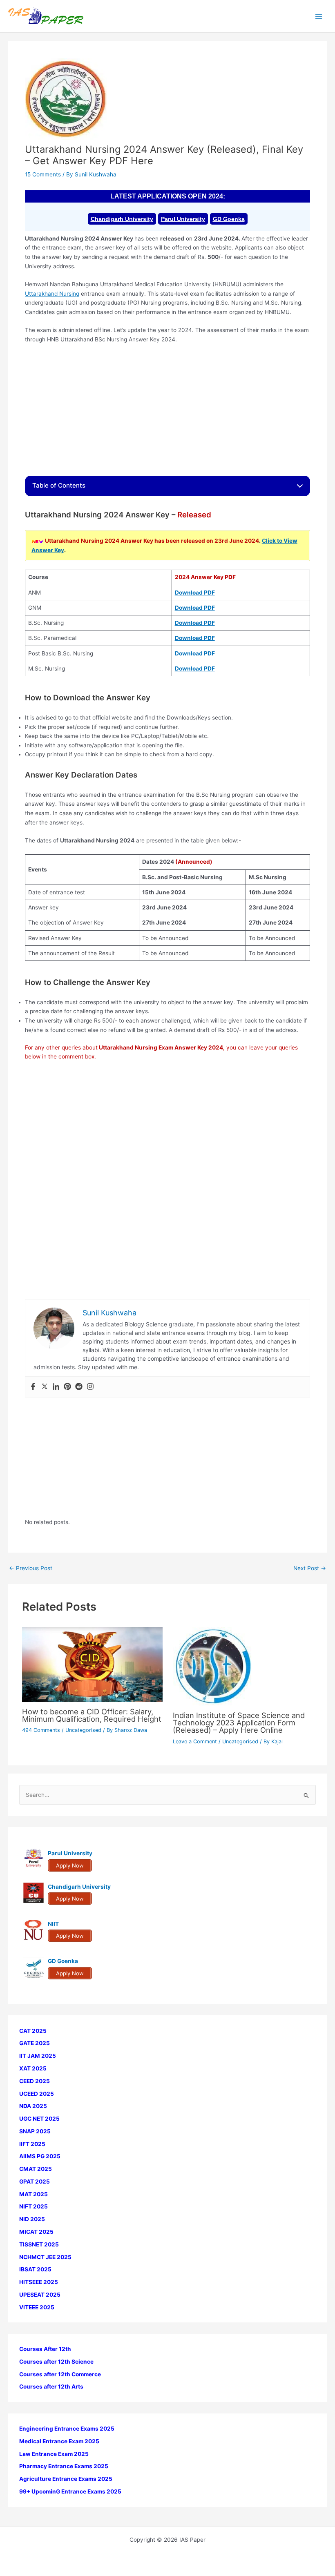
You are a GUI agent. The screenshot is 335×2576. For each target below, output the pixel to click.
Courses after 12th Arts (51, 2387)
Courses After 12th (45, 2349)
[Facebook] (33, 1387)
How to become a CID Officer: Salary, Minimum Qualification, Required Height (92, 1715)
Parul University (183, 219)
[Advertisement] (167, 410)
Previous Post (31, 1569)
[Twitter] (45, 1387)
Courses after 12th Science (56, 2362)
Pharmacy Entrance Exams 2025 (64, 2466)
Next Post (310, 1569)
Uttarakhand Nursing (52, 294)
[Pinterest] (67, 1387)
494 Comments (41, 1730)
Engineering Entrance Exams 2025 (67, 2429)
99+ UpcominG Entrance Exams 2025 (70, 2491)
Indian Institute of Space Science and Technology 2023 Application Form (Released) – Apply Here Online (239, 1723)
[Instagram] (90, 1387)
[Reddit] (79, 1387)
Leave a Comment (195, 1741)
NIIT (53, 1924)
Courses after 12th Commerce (60, 2374)
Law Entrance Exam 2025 (54, 2454)
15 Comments (43, 174)
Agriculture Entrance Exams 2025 (66, 2479)
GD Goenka (229, 219)
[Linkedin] (56, 1387)
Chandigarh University (122, 219)
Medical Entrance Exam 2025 (59, 2441)
